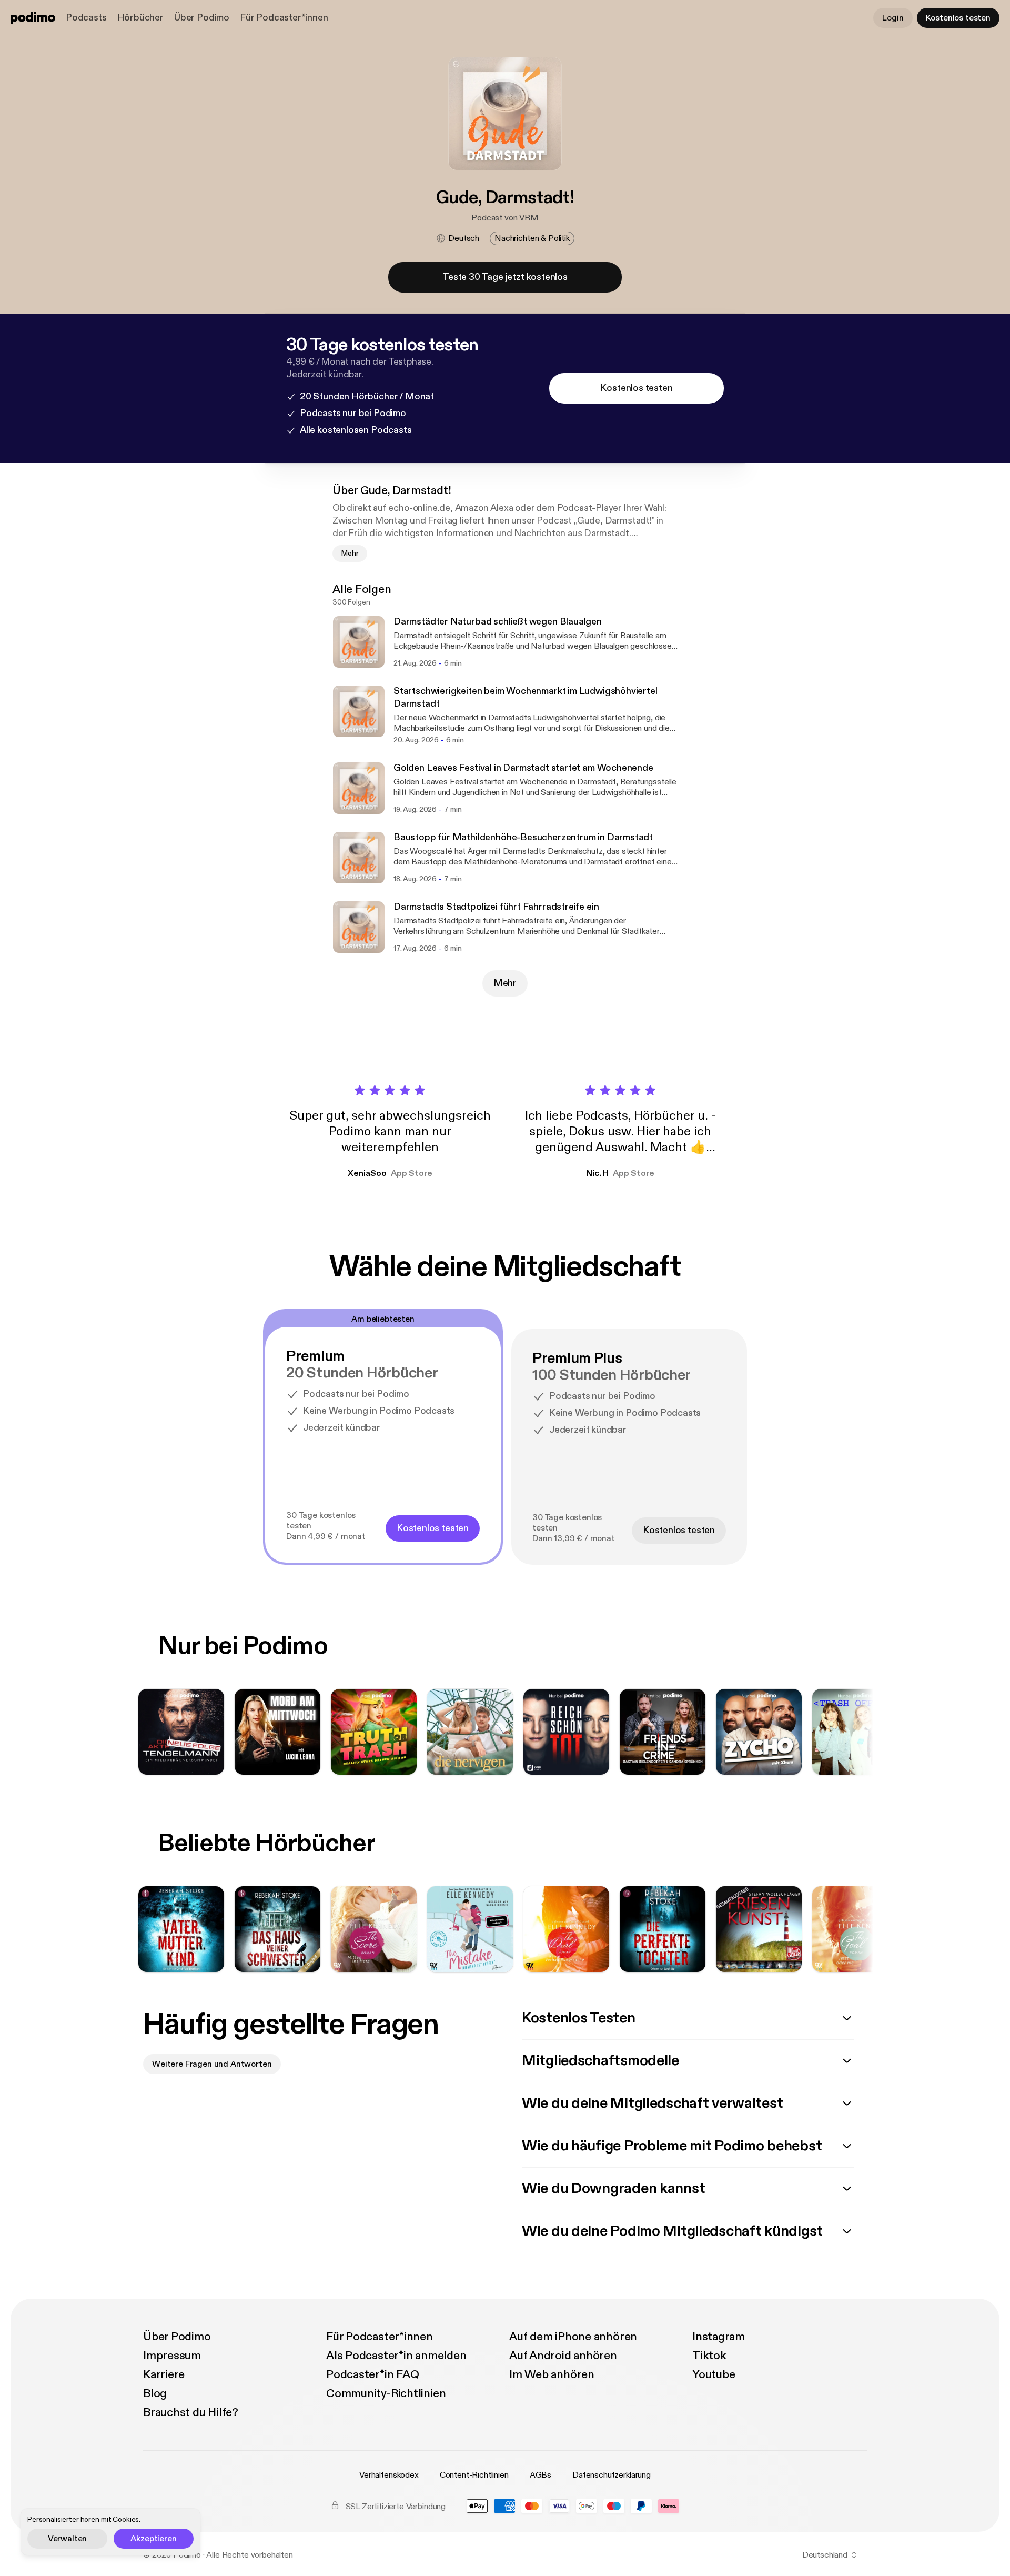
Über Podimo (202, 18)
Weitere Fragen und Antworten (212, 2064)
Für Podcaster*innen (284, 18)
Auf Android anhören (563, 2356)
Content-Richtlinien (474, 2475)
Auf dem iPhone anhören (573, 2337)
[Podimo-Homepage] (33, 18)
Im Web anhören (552, 2374)
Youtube (714, 2374)
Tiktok (709, 2356)
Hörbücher (140, 18)
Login (893, 18)
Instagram (719, 2337)
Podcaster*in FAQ (372, 2374)
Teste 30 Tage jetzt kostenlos (505, 277)
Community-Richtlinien (386, 2393)
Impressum (172, 2356)
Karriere (164, 2374)
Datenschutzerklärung (612, 2475)
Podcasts (86, 18)
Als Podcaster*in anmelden (396, 2356)
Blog (155, 2393)
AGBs (541, 2475)
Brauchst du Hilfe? (191, 2412)
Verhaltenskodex (389, 2475)
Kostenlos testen (958, 18)
